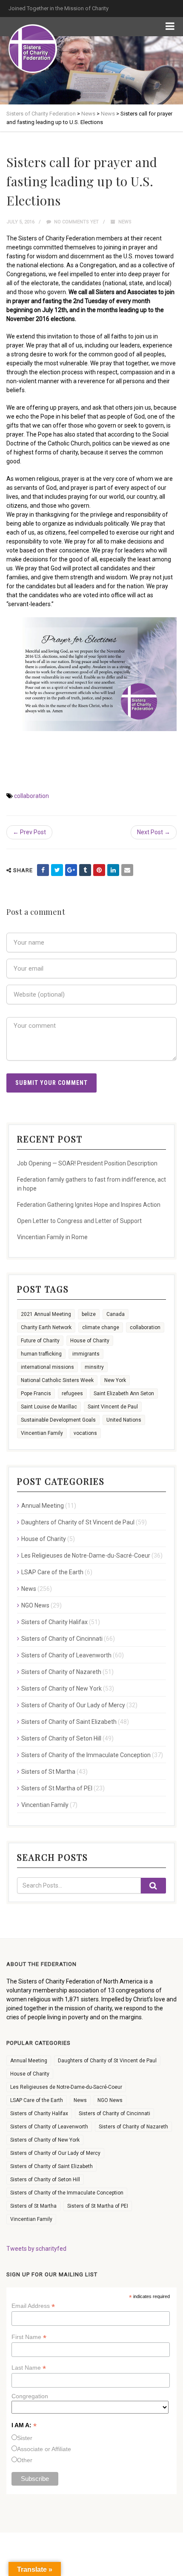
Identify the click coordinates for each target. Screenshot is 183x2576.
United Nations (124, 1420)
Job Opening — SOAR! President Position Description (87, 1163)
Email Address (33, 2306)
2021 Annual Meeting (46, 1314)
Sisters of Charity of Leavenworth (66, 1655)
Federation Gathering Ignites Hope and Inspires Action (89, 1205)
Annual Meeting (43, 1506)
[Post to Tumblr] (85, 870)
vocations (85, 1433)
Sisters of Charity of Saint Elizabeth (69, 1722)
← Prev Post (29, 832)
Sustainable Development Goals (58, 1420)
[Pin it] (99, 870)
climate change (101, 1327)
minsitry (94, 1367)
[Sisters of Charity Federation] (33, 49)
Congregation (30, 2396)
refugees (72, 1394)
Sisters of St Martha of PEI (57, 1788)
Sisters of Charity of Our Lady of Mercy (73, 1705)
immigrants (86, 1354)
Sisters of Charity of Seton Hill (61, 1738)
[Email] (127, 870)
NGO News (35, 1605)
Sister (25, 2438)
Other (25, 2460)
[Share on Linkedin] (113, 870)
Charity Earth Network (46, 1327)
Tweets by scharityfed (36, 2249)
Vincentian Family (42, 1433)
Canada (116, 1314)
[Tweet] (57, 870)
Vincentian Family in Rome (52, 1237)
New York (115, 1380)
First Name (29, 2337)
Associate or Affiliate (44, 2449)
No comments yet (76, 222)
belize (89, 1314)
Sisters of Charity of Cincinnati (62, 1639)
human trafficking (41, 1354)
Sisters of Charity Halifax (54, 1622)
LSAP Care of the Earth (52, 1572)
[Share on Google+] (71, 870)
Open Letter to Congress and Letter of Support (79, 1221)
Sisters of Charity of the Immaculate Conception (86, 1755)
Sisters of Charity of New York (61, 1688)
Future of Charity (40, 1341)
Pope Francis (36, 1394)
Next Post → (154, 832)
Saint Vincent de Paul (113, 1407)
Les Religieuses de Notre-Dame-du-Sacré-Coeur (86, 1555)
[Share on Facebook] (43, 870)
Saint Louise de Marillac (49, 1407)
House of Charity (90, 1341)
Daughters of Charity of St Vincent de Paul (78, 1522)
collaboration (31, 796)
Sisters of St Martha (48, 1772)
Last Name (29, 2368)
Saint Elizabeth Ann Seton (124, 1394)
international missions (47, 1367)
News (125, 222)
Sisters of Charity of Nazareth (61, 1672)
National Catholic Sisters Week (57, 1380)
